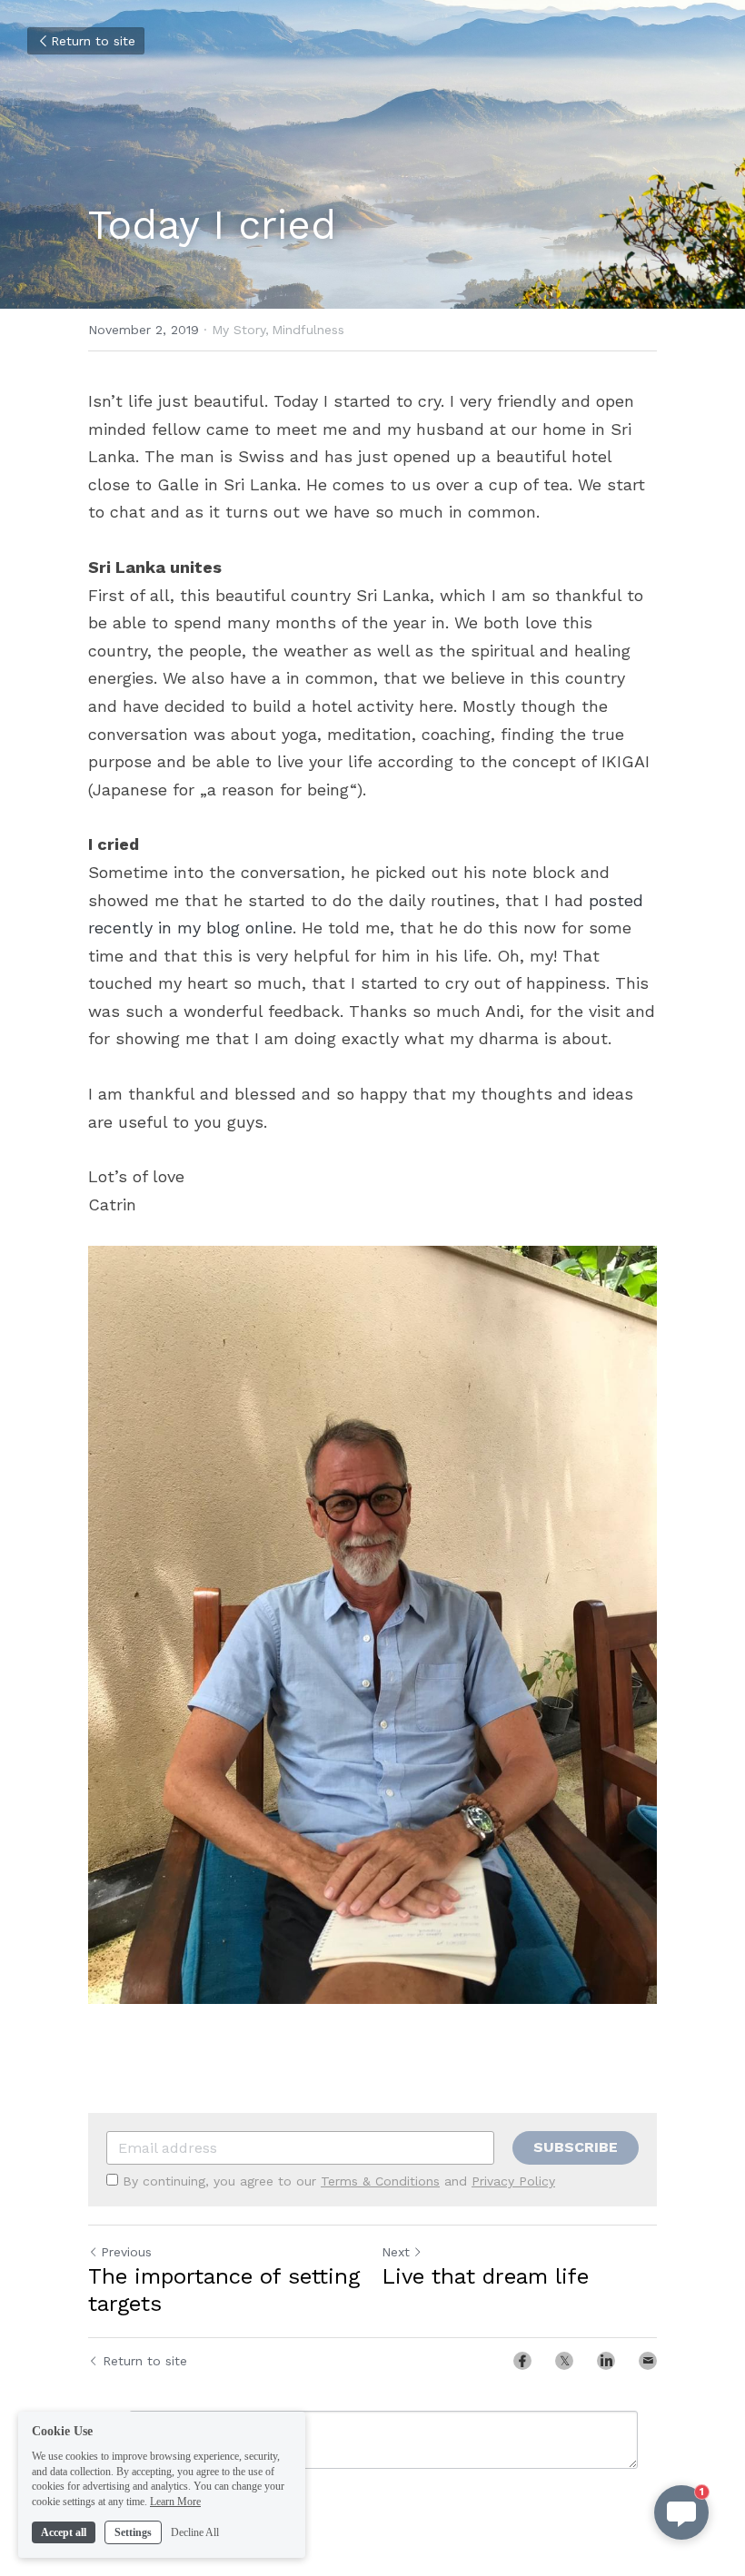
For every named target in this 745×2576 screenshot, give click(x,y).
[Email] (648, 2361)
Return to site (93, 41)
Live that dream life (485, 2276)
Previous (126, 2252)
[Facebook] (522, 2361)
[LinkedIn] (606, 2361)
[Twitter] (564, 2361)
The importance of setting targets (224, 2290)
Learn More (175, 2502)
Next (396, 2252)
